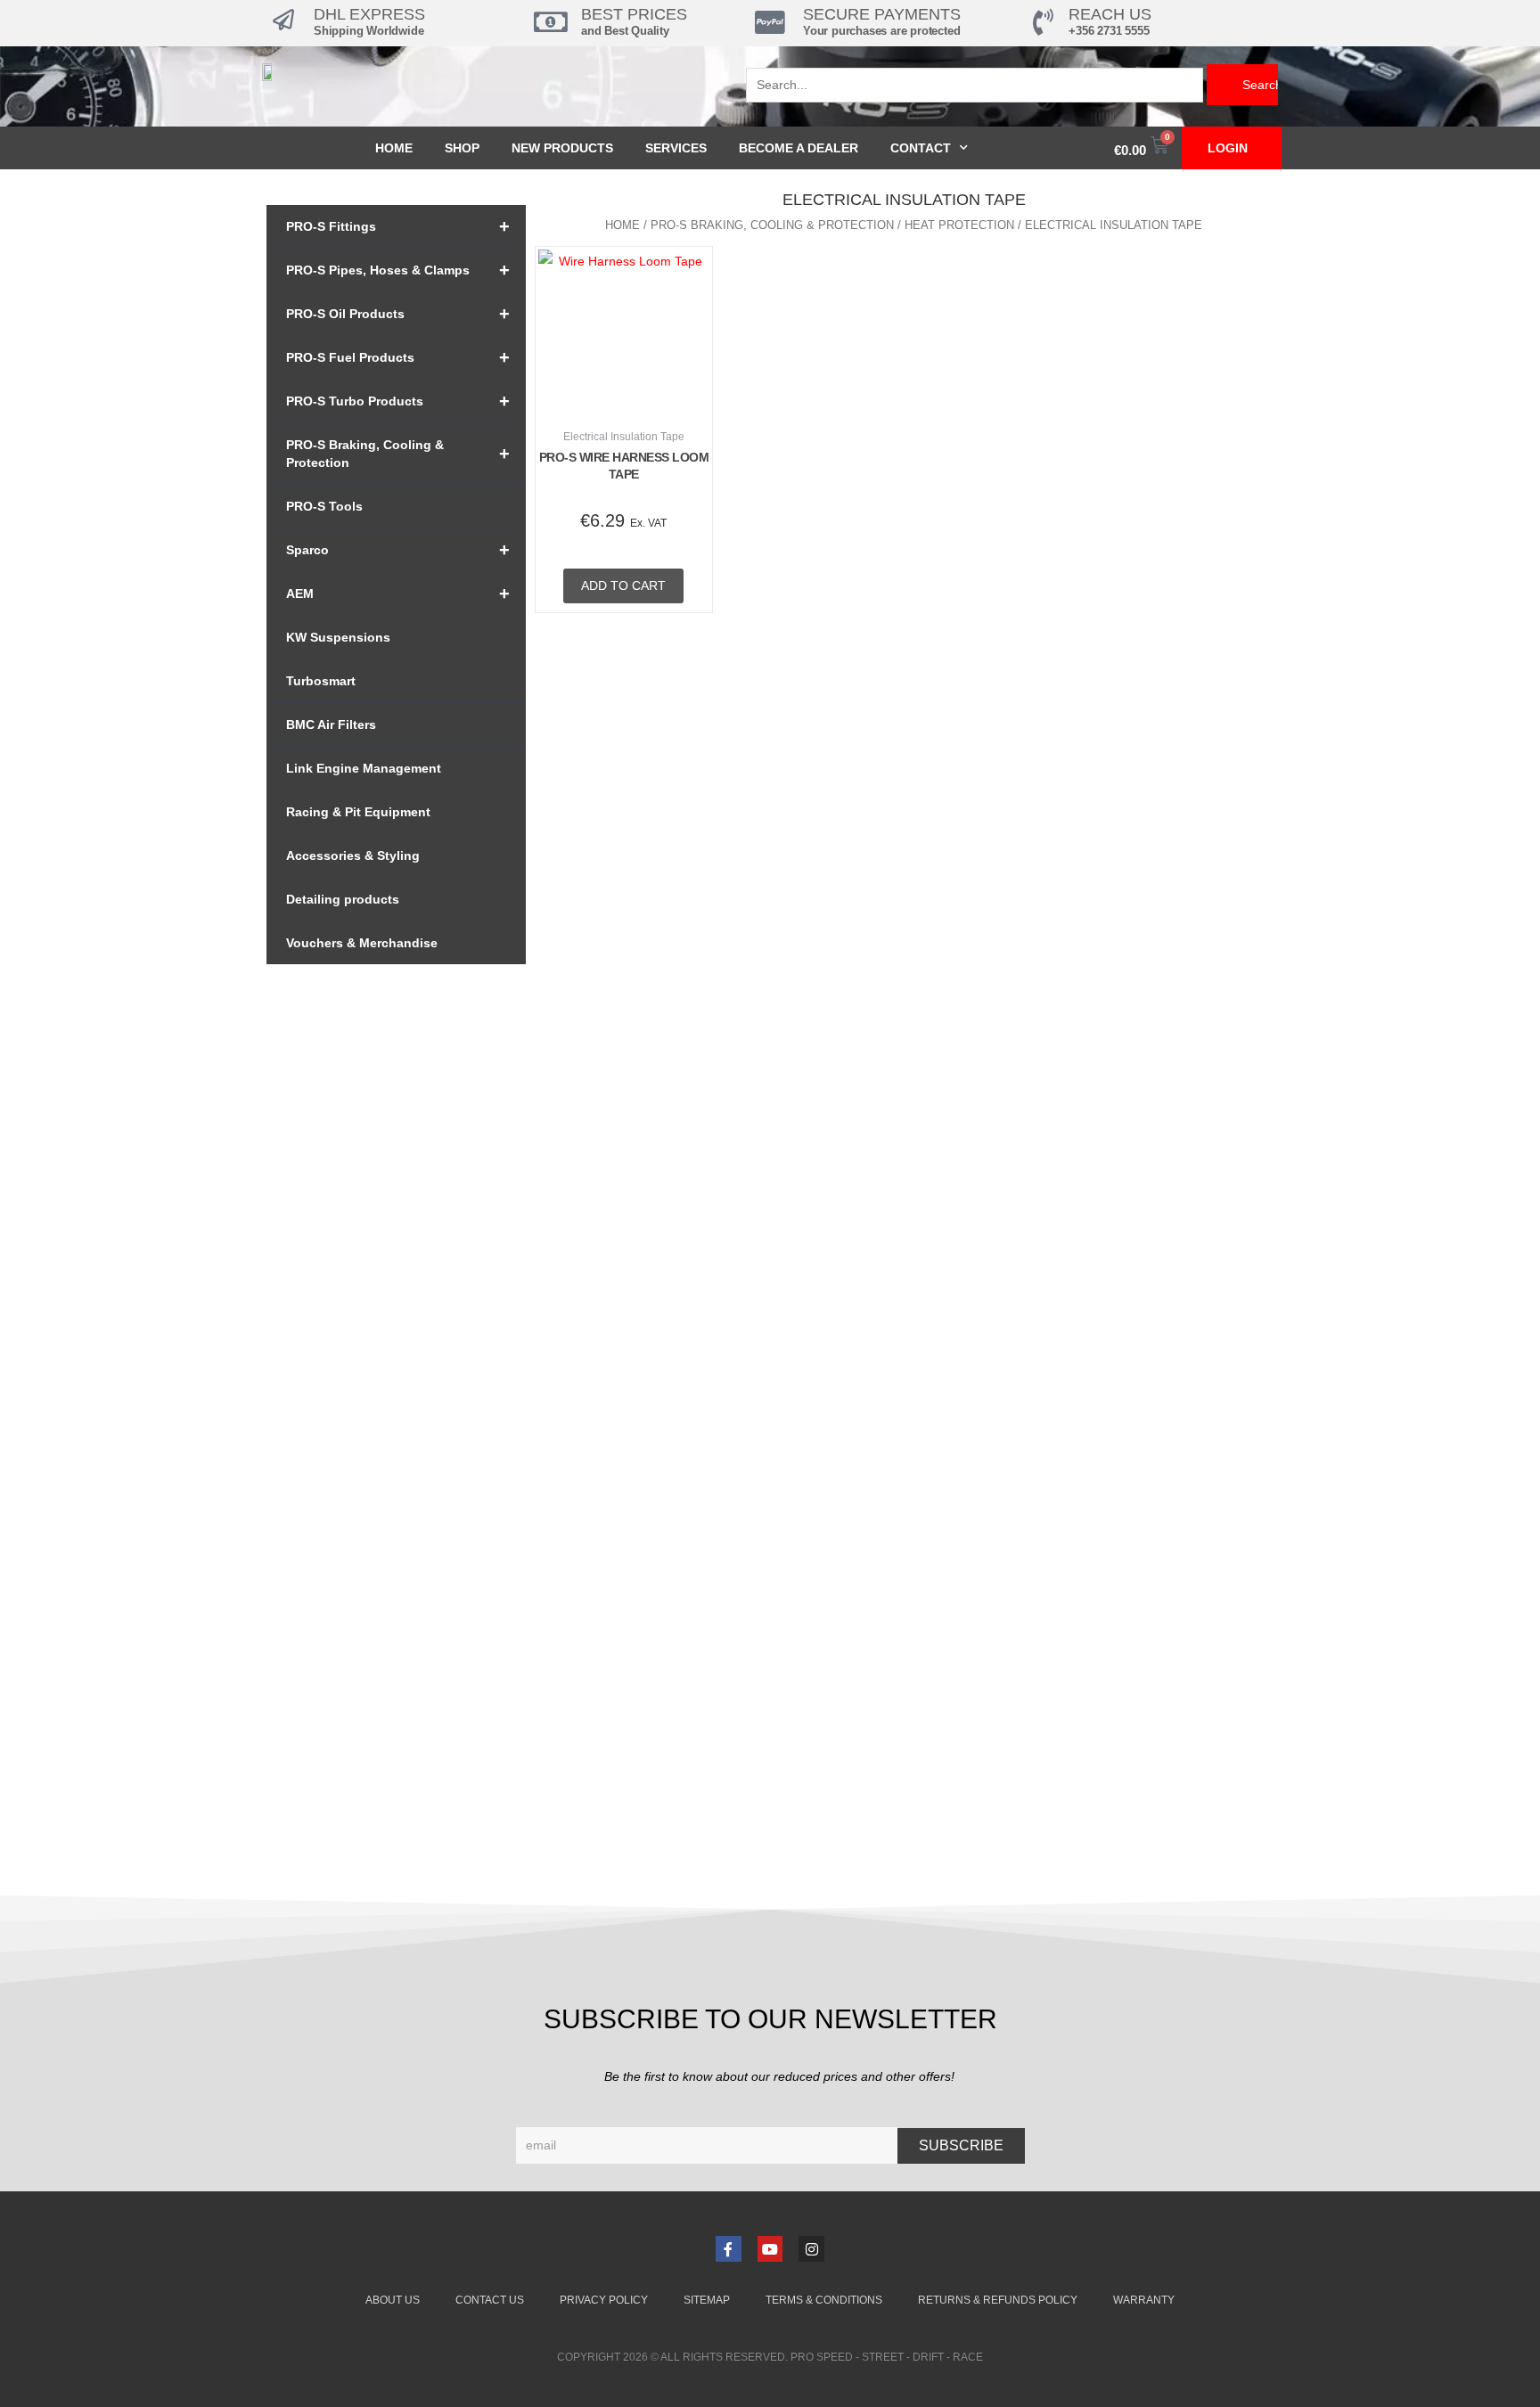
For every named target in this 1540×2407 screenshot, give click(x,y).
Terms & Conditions (824, 2300)
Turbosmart (321, 681)
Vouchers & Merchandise (362, 943)
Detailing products (343, 899)
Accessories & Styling (353, 856)
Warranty (1144, 2300)
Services (676, 148)
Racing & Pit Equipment (358, 812)
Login (1228, 148)
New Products (562, 148)
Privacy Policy (604, 2300)
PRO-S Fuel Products (398, 357)
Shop (462, 148)
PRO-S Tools (324, 506)
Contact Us (490, 2300)
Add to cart (623, 585)
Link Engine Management (364, 768)
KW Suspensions (338, 637)
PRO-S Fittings (398, 226)
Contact (921, 148)
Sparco (398, 550)
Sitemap (707, 2300)
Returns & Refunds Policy (998, 2300)
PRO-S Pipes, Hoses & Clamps (398, 270)
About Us (393, 2300)
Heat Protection (959, 225)
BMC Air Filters (331, 725)
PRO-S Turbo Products (398, 401)
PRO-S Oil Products (398, 314)
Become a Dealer (799, 148)
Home (394, 148)
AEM (398, 594)
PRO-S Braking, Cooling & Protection (398, 454)
